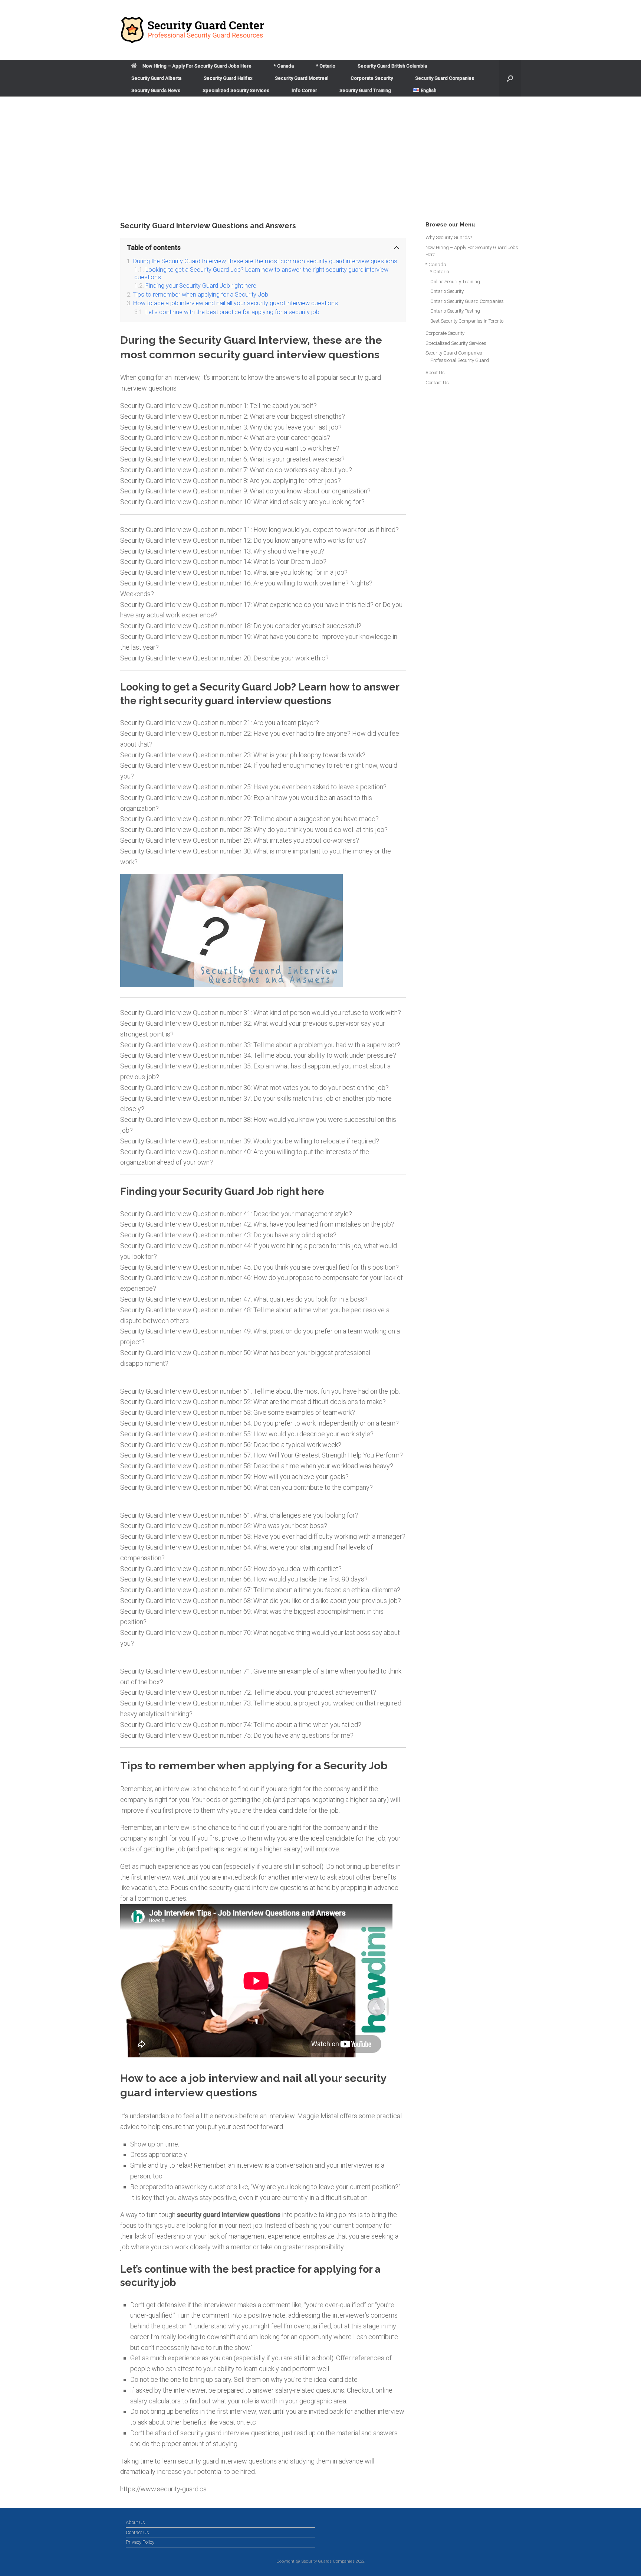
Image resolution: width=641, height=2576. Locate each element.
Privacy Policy (140, 2542)
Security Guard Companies (445, 78)
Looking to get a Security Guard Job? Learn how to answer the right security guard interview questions (261, 273)
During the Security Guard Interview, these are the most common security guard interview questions (265, 261)
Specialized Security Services (236, 90)
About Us (435, 373)
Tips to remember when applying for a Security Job (201, 295)
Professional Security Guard (460, 360)
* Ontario (326, 66)
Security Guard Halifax (228, 78)
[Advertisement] (320, 165)
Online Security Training (455, 282)
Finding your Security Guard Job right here (201, 286)
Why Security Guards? (449, 237)
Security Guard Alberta (156, 78)
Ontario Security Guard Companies (467, 301)
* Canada (284, 66)
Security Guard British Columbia (392, 66)
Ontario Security (447, 291)
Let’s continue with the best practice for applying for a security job (232, 312)
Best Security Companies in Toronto (467, 321)
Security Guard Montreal (302, 78)
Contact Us (437, 383)
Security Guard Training (365, 90)
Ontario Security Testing (455, 311)
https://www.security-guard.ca (163, 2489)
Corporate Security (372, 78)
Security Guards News (156, 90)
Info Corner (304, 90)
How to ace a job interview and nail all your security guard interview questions (236, 303)
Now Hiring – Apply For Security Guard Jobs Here (197, 66)
